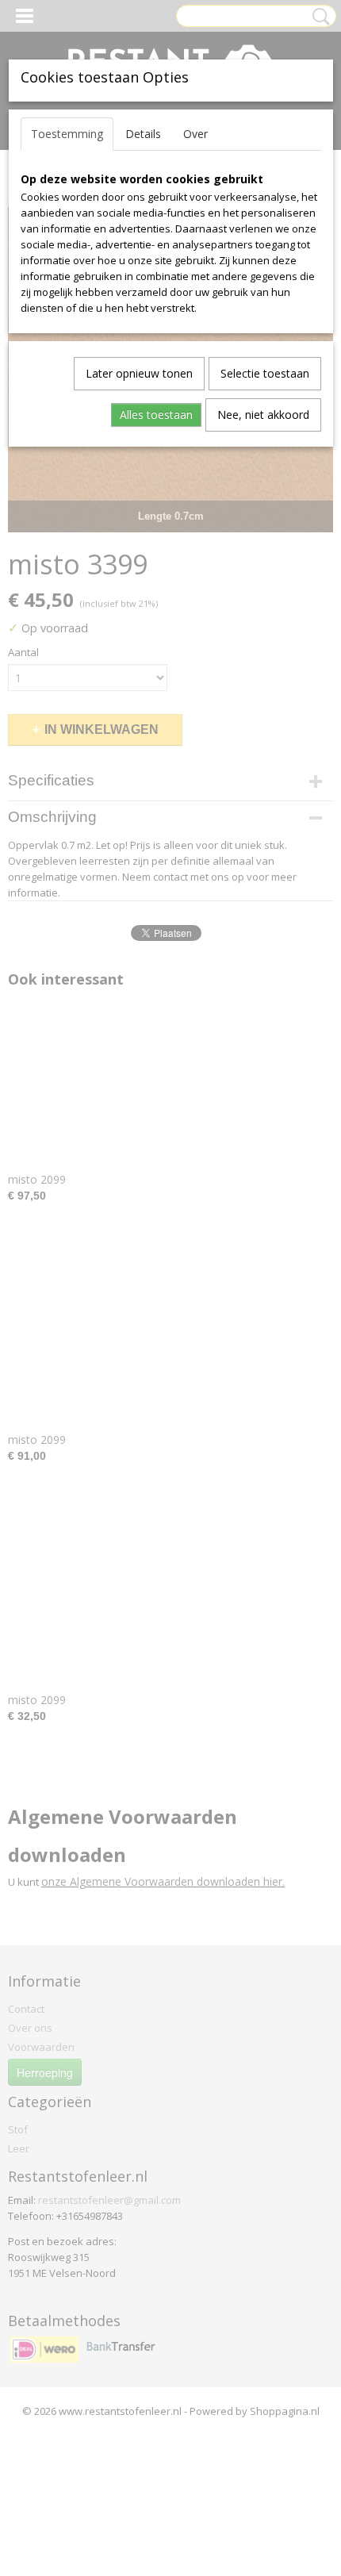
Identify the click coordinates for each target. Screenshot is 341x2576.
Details (143, 134)
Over (195, 134)
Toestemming (67, 134)
